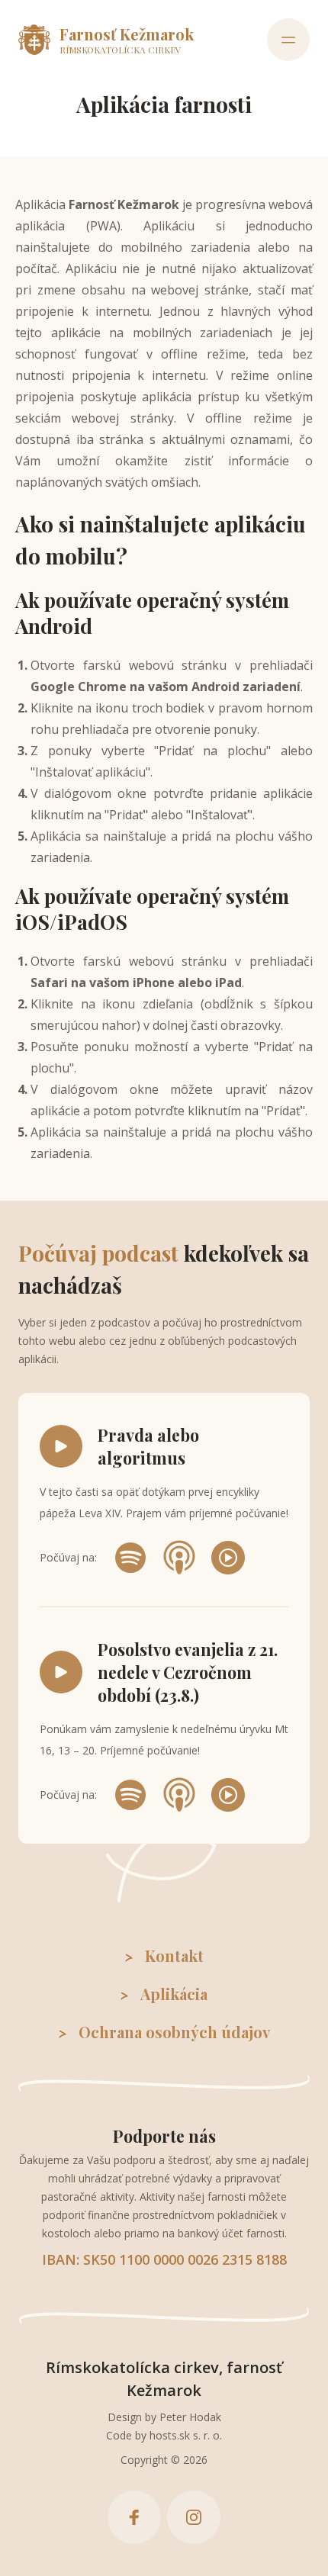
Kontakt (174, 1955)
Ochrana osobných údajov (174, 2032)
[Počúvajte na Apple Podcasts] (179, 1558)
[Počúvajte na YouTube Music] (228, 1558)
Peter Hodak (190, 2417)
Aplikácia (174, 1994)
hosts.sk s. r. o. (186, 2435)
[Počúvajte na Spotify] (130, 1558)
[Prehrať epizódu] (61, 1446)
